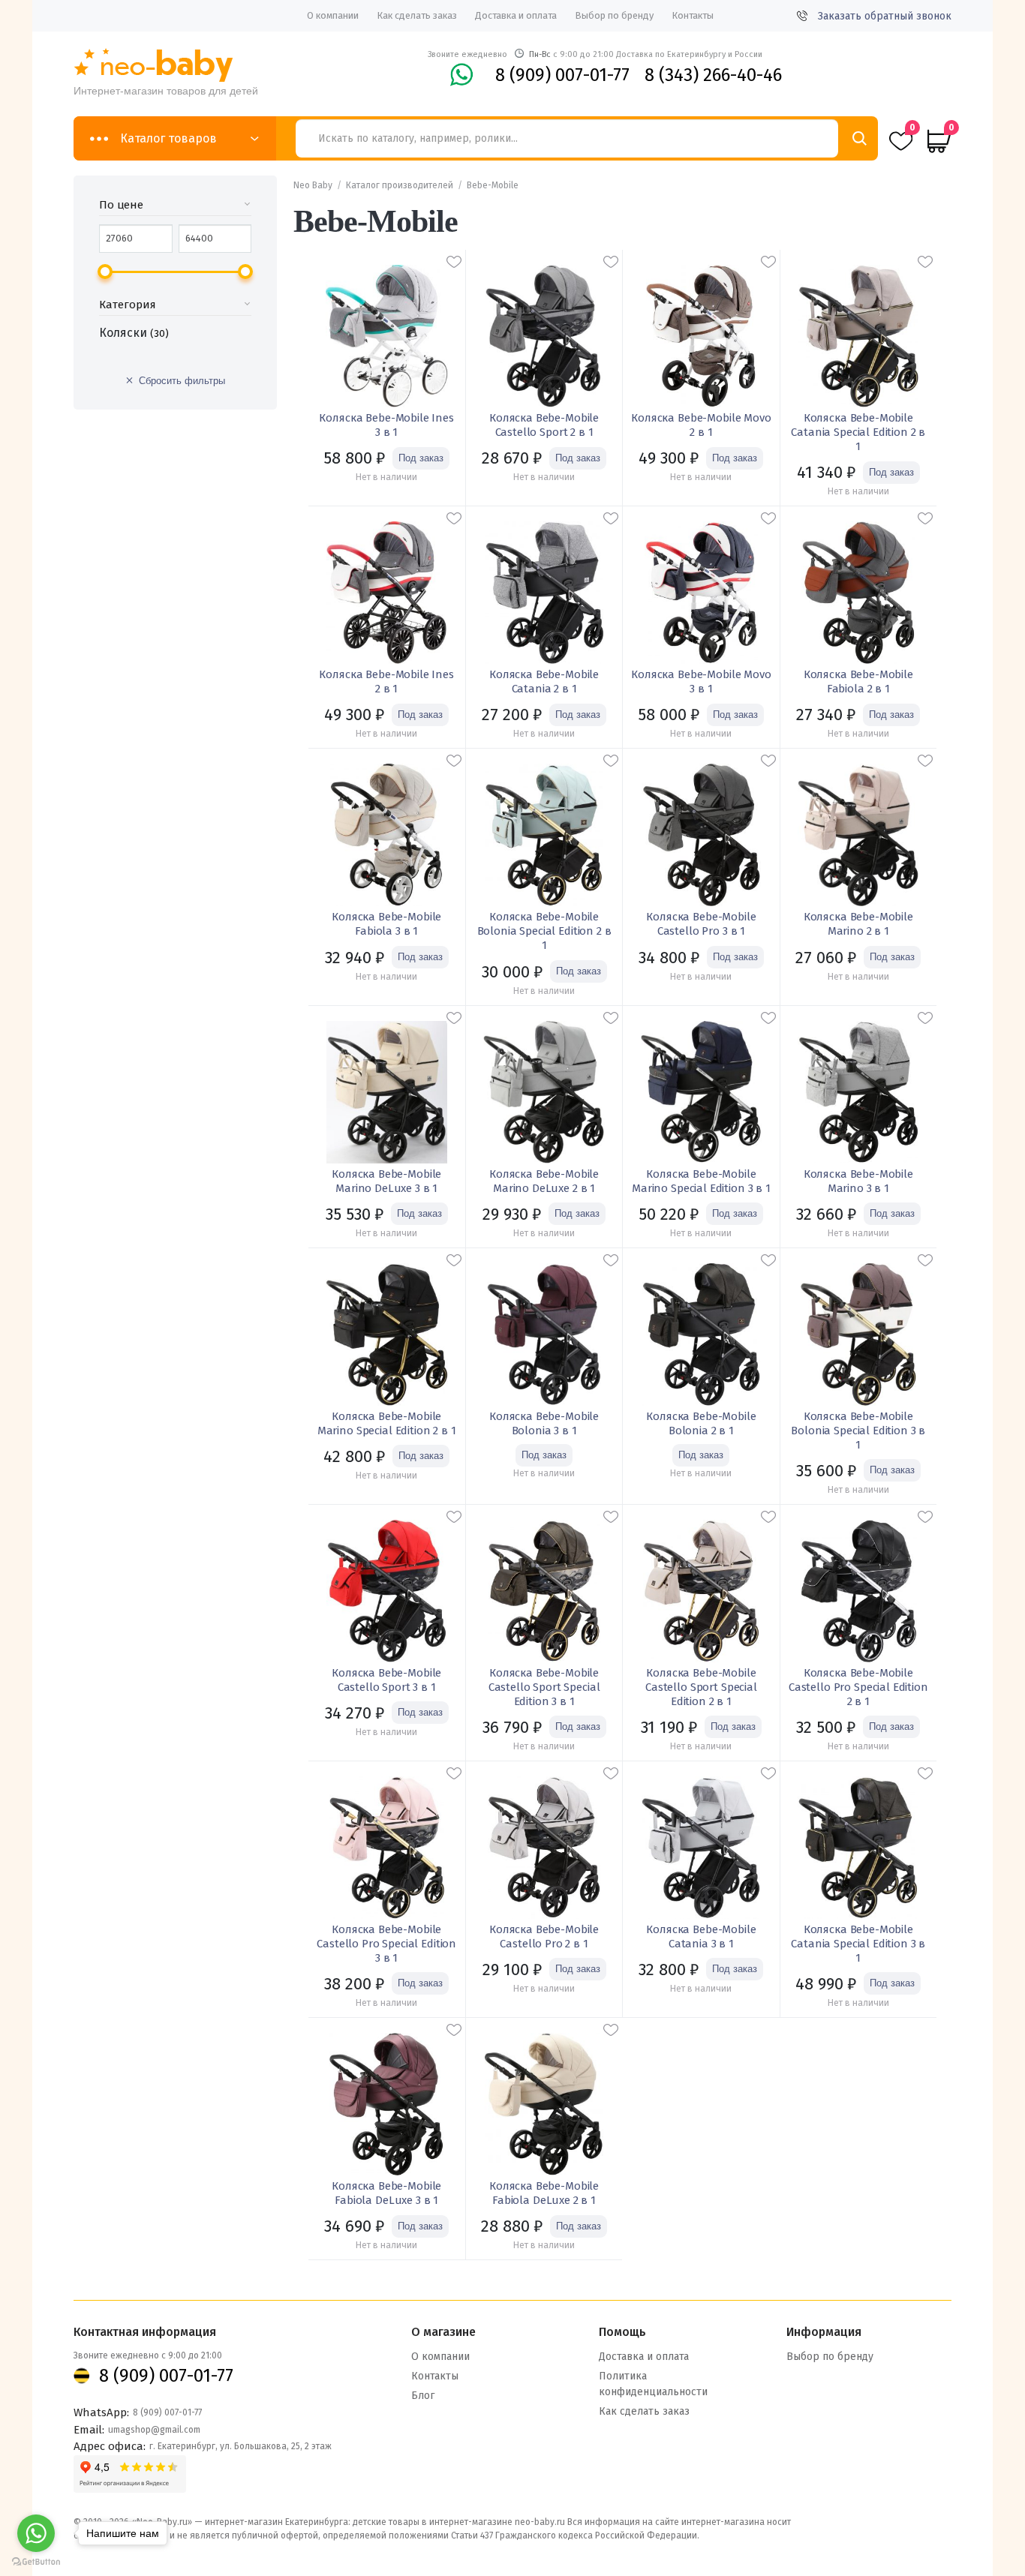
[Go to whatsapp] (36, 2533)
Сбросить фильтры (182, 381)
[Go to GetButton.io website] (36, 2561)
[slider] (105, 272)
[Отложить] (454, 262)
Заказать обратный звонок (885, 16)
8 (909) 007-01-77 (562, 75)
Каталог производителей (400, 185)
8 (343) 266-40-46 (713, 75)
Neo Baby (313, 185)
